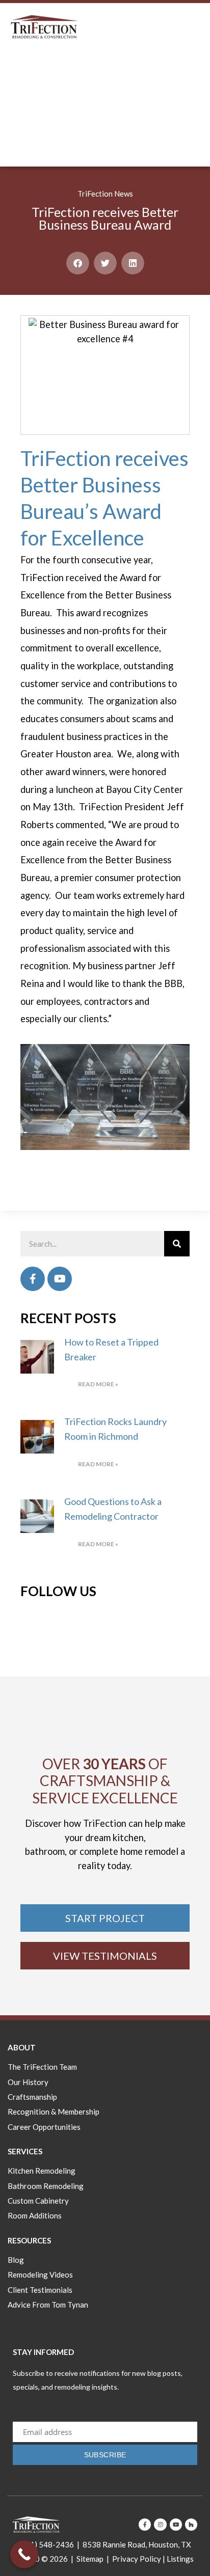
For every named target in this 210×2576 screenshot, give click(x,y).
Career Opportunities (44, 2127)
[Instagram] (160, 2525)
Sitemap (90, 2559)
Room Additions (35, 2215)
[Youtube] (60, 1279)
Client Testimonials (40, 2290)
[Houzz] (191, 2525)
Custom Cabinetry (38, 2201)
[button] (78, 263)
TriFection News (105, 194)
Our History (28, 2082)
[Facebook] (33, 1279)
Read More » (98, 1384)
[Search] (177, 1244)
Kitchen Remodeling (42, 2171)
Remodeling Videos (40, 2274)
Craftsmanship (32, 2097)
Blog (16, 2260)
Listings (180, 2559)
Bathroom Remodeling (46, 2186)
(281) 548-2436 (46, 2544)
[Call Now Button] (24, 2554)
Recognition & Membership (54, 2112)
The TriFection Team (42, 2067)
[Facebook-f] (145, 2525)
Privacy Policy (137, 2559)
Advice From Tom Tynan (48, 2305)
